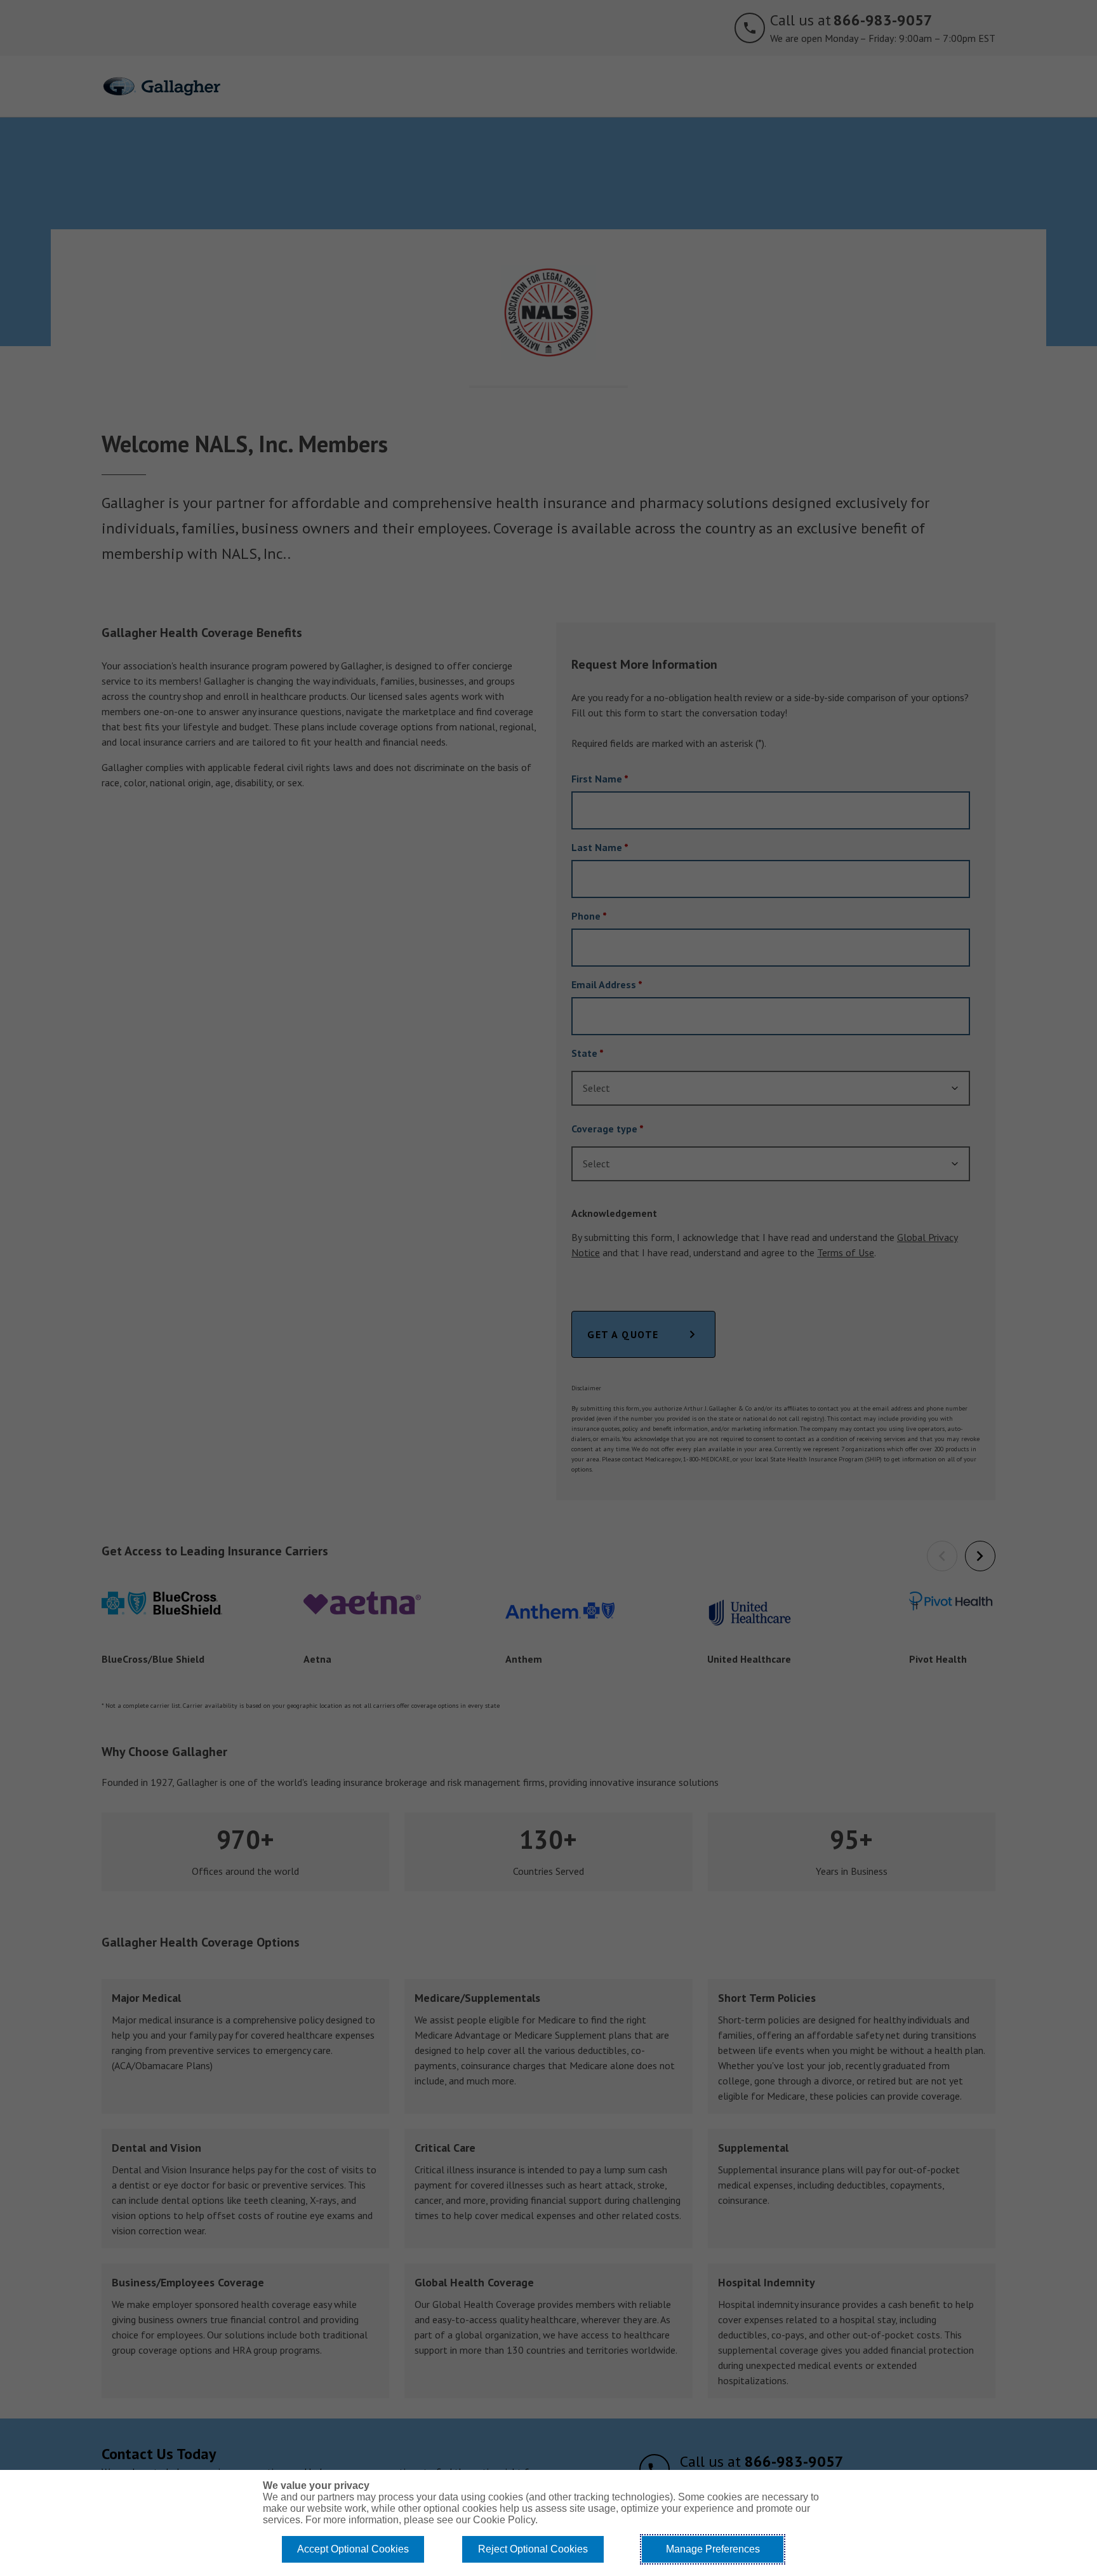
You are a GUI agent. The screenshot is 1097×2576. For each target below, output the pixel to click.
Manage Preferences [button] (713, 2549)
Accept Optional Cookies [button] (353, 2549)
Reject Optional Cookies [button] (533, 2549)
